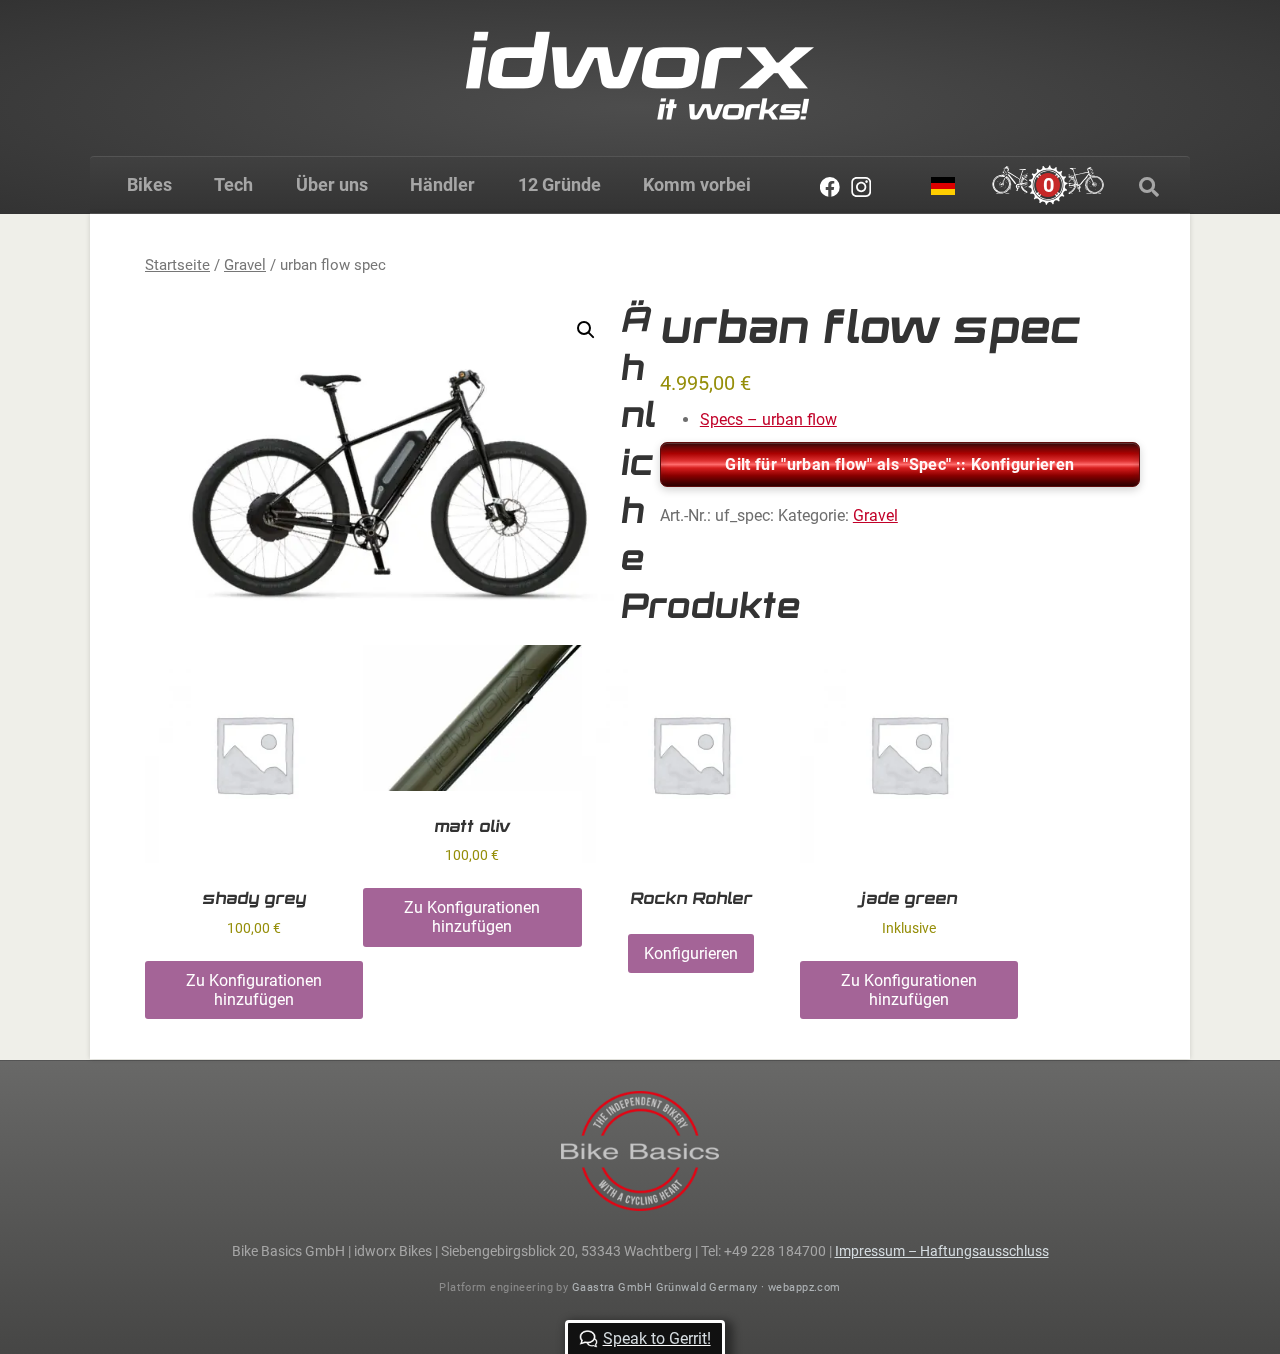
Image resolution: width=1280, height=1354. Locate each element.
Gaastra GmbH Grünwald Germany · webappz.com (706, 1287)
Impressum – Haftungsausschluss (942, 1251)
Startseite (177, 265)
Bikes (149, 184)
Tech (233, 184)
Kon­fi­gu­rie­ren (691, 953)
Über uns (332, 184)
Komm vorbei (697, 184)
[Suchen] (1149, 187)
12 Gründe (559, 184)
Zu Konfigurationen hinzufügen (909, 990)
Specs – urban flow (768, 419)
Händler (442, 184)
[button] (586, 330)
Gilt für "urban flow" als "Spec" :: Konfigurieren (899, 464)
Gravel (245, 265)
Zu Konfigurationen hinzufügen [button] (254, 990)
